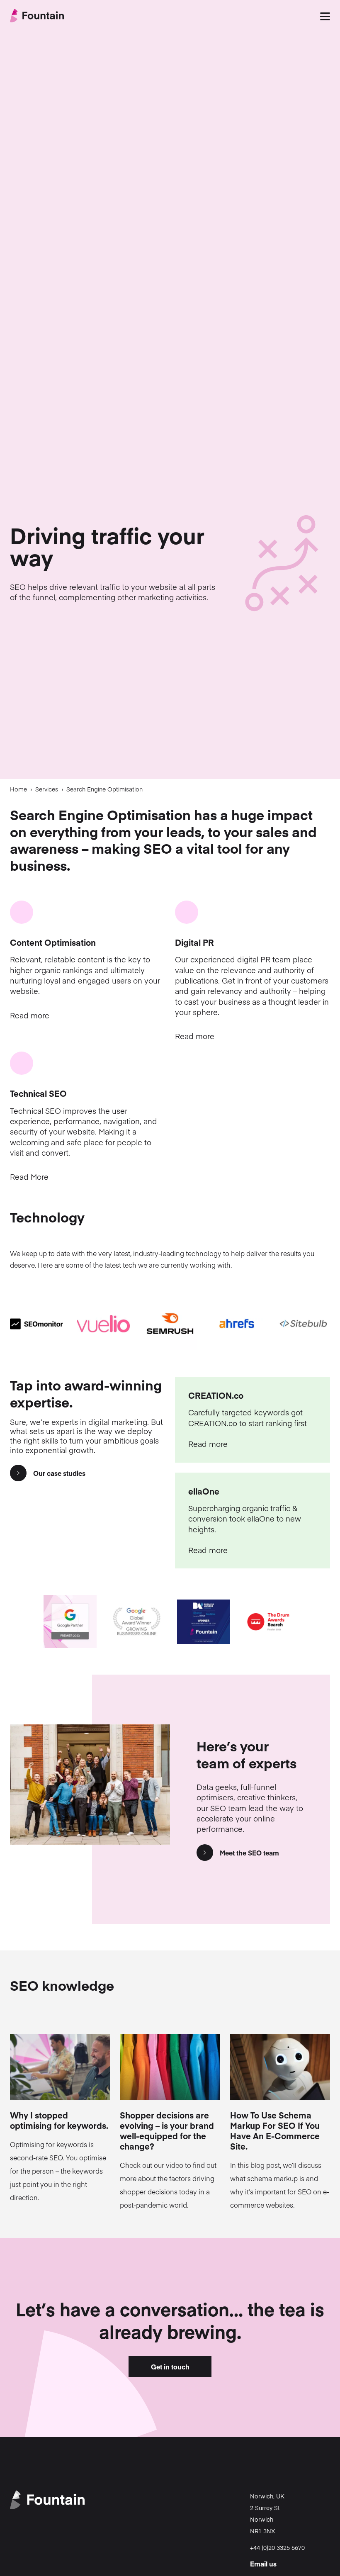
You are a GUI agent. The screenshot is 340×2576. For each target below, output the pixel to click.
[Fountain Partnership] (37, 17)
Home (18, 789)
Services (47, 789)
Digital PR (194, 942)
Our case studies (59, 1473)
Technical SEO (38, 1093)
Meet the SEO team (249, 1853)
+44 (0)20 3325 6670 (277, 2547)
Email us (263, 2564)
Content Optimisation (53, 942)
